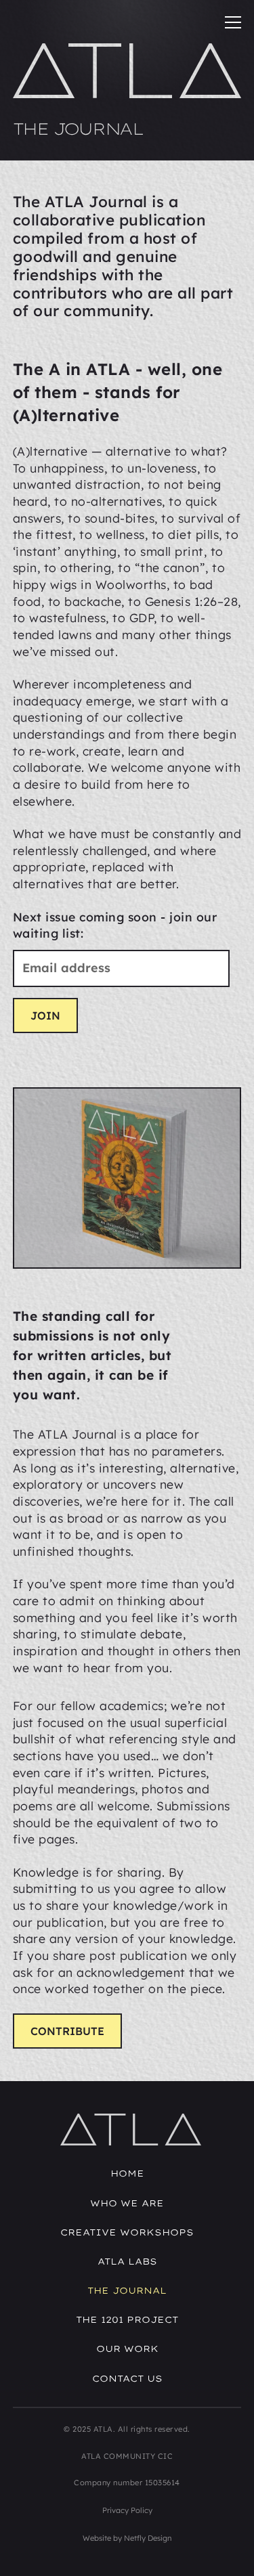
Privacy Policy (127, 2510)
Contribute (67, 2031)
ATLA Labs (127, 2261)
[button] (228, 23)
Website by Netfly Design (127, 2538)
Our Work (127, 2349)
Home (127, 2173)
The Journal (127, 2290)
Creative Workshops (127, 2232)
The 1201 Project (127, 2319)
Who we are (127, 2203)
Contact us (127, 2378)
